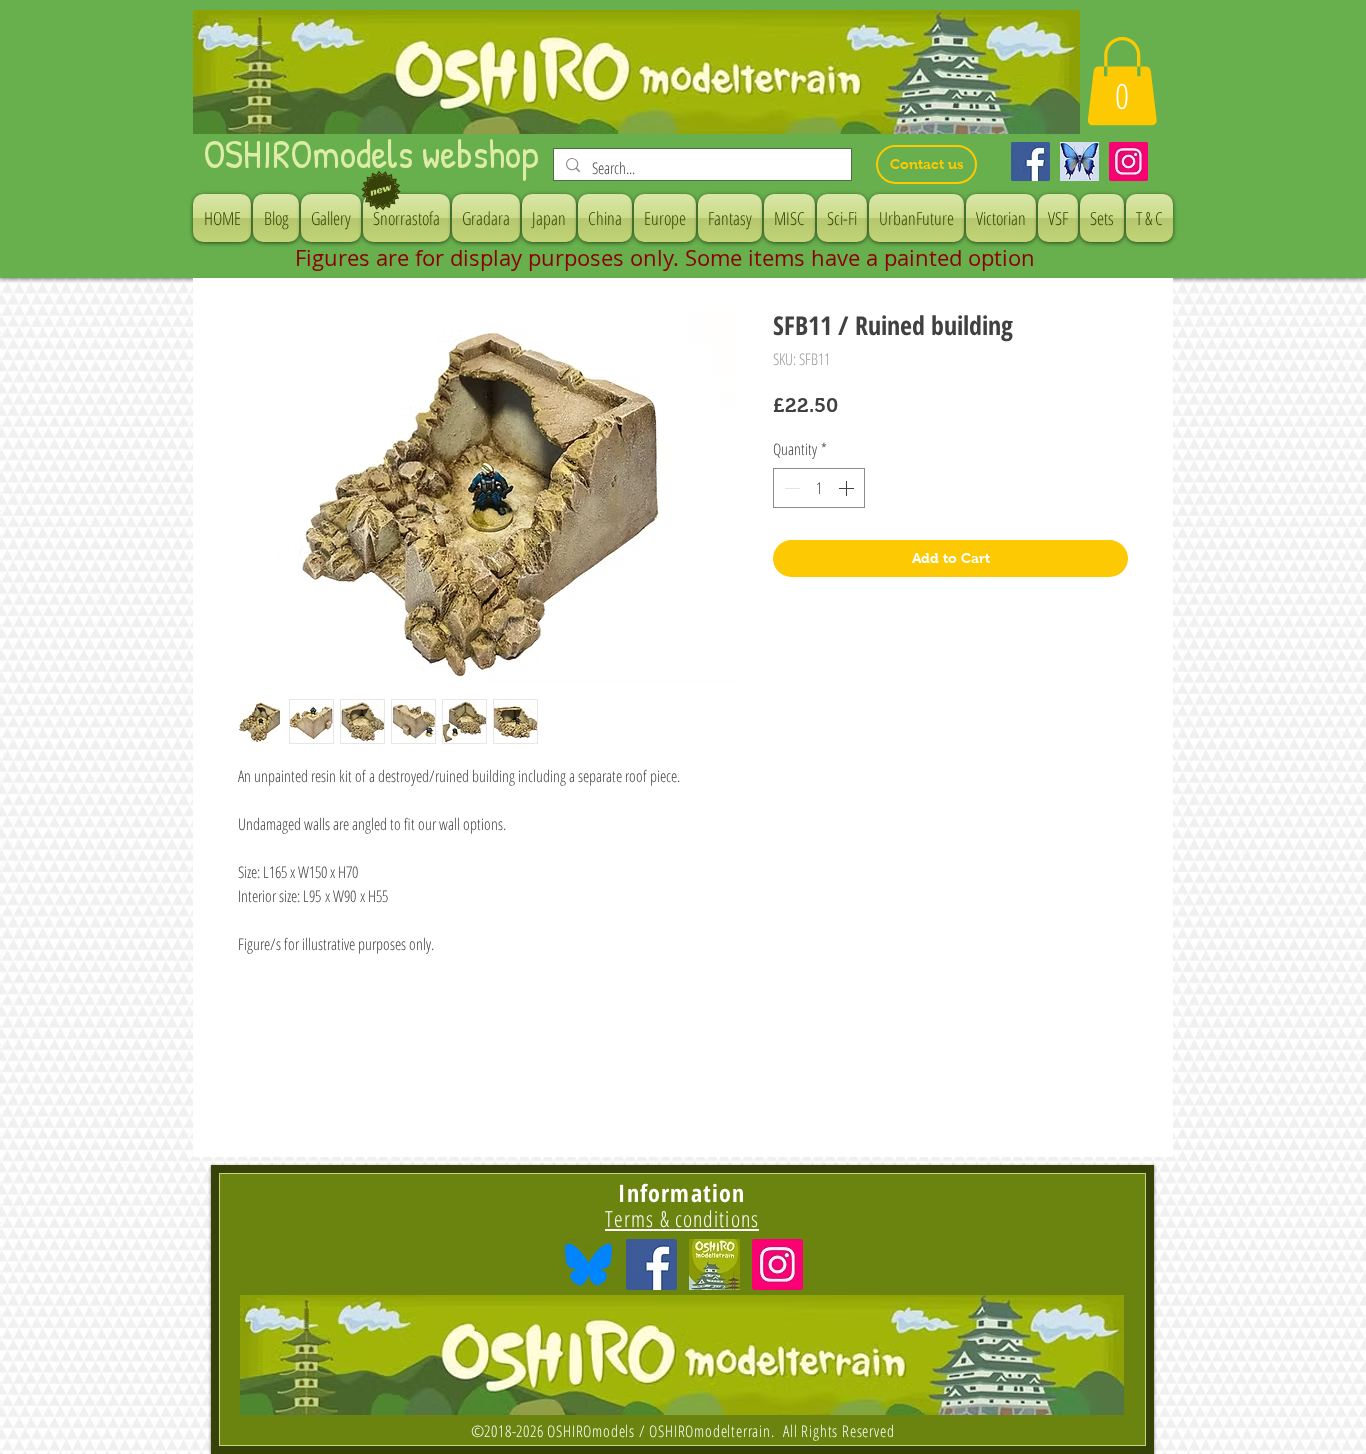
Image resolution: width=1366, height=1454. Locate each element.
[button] (1122, 81)
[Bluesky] (1079, 161)
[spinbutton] (819, 488)
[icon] (714, 1264)
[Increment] (848, 488)
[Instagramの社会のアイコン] (777, 1264)
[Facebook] (1030, 161)
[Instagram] (1128, 161)
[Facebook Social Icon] (651, 1264)
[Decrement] (790, 488)
